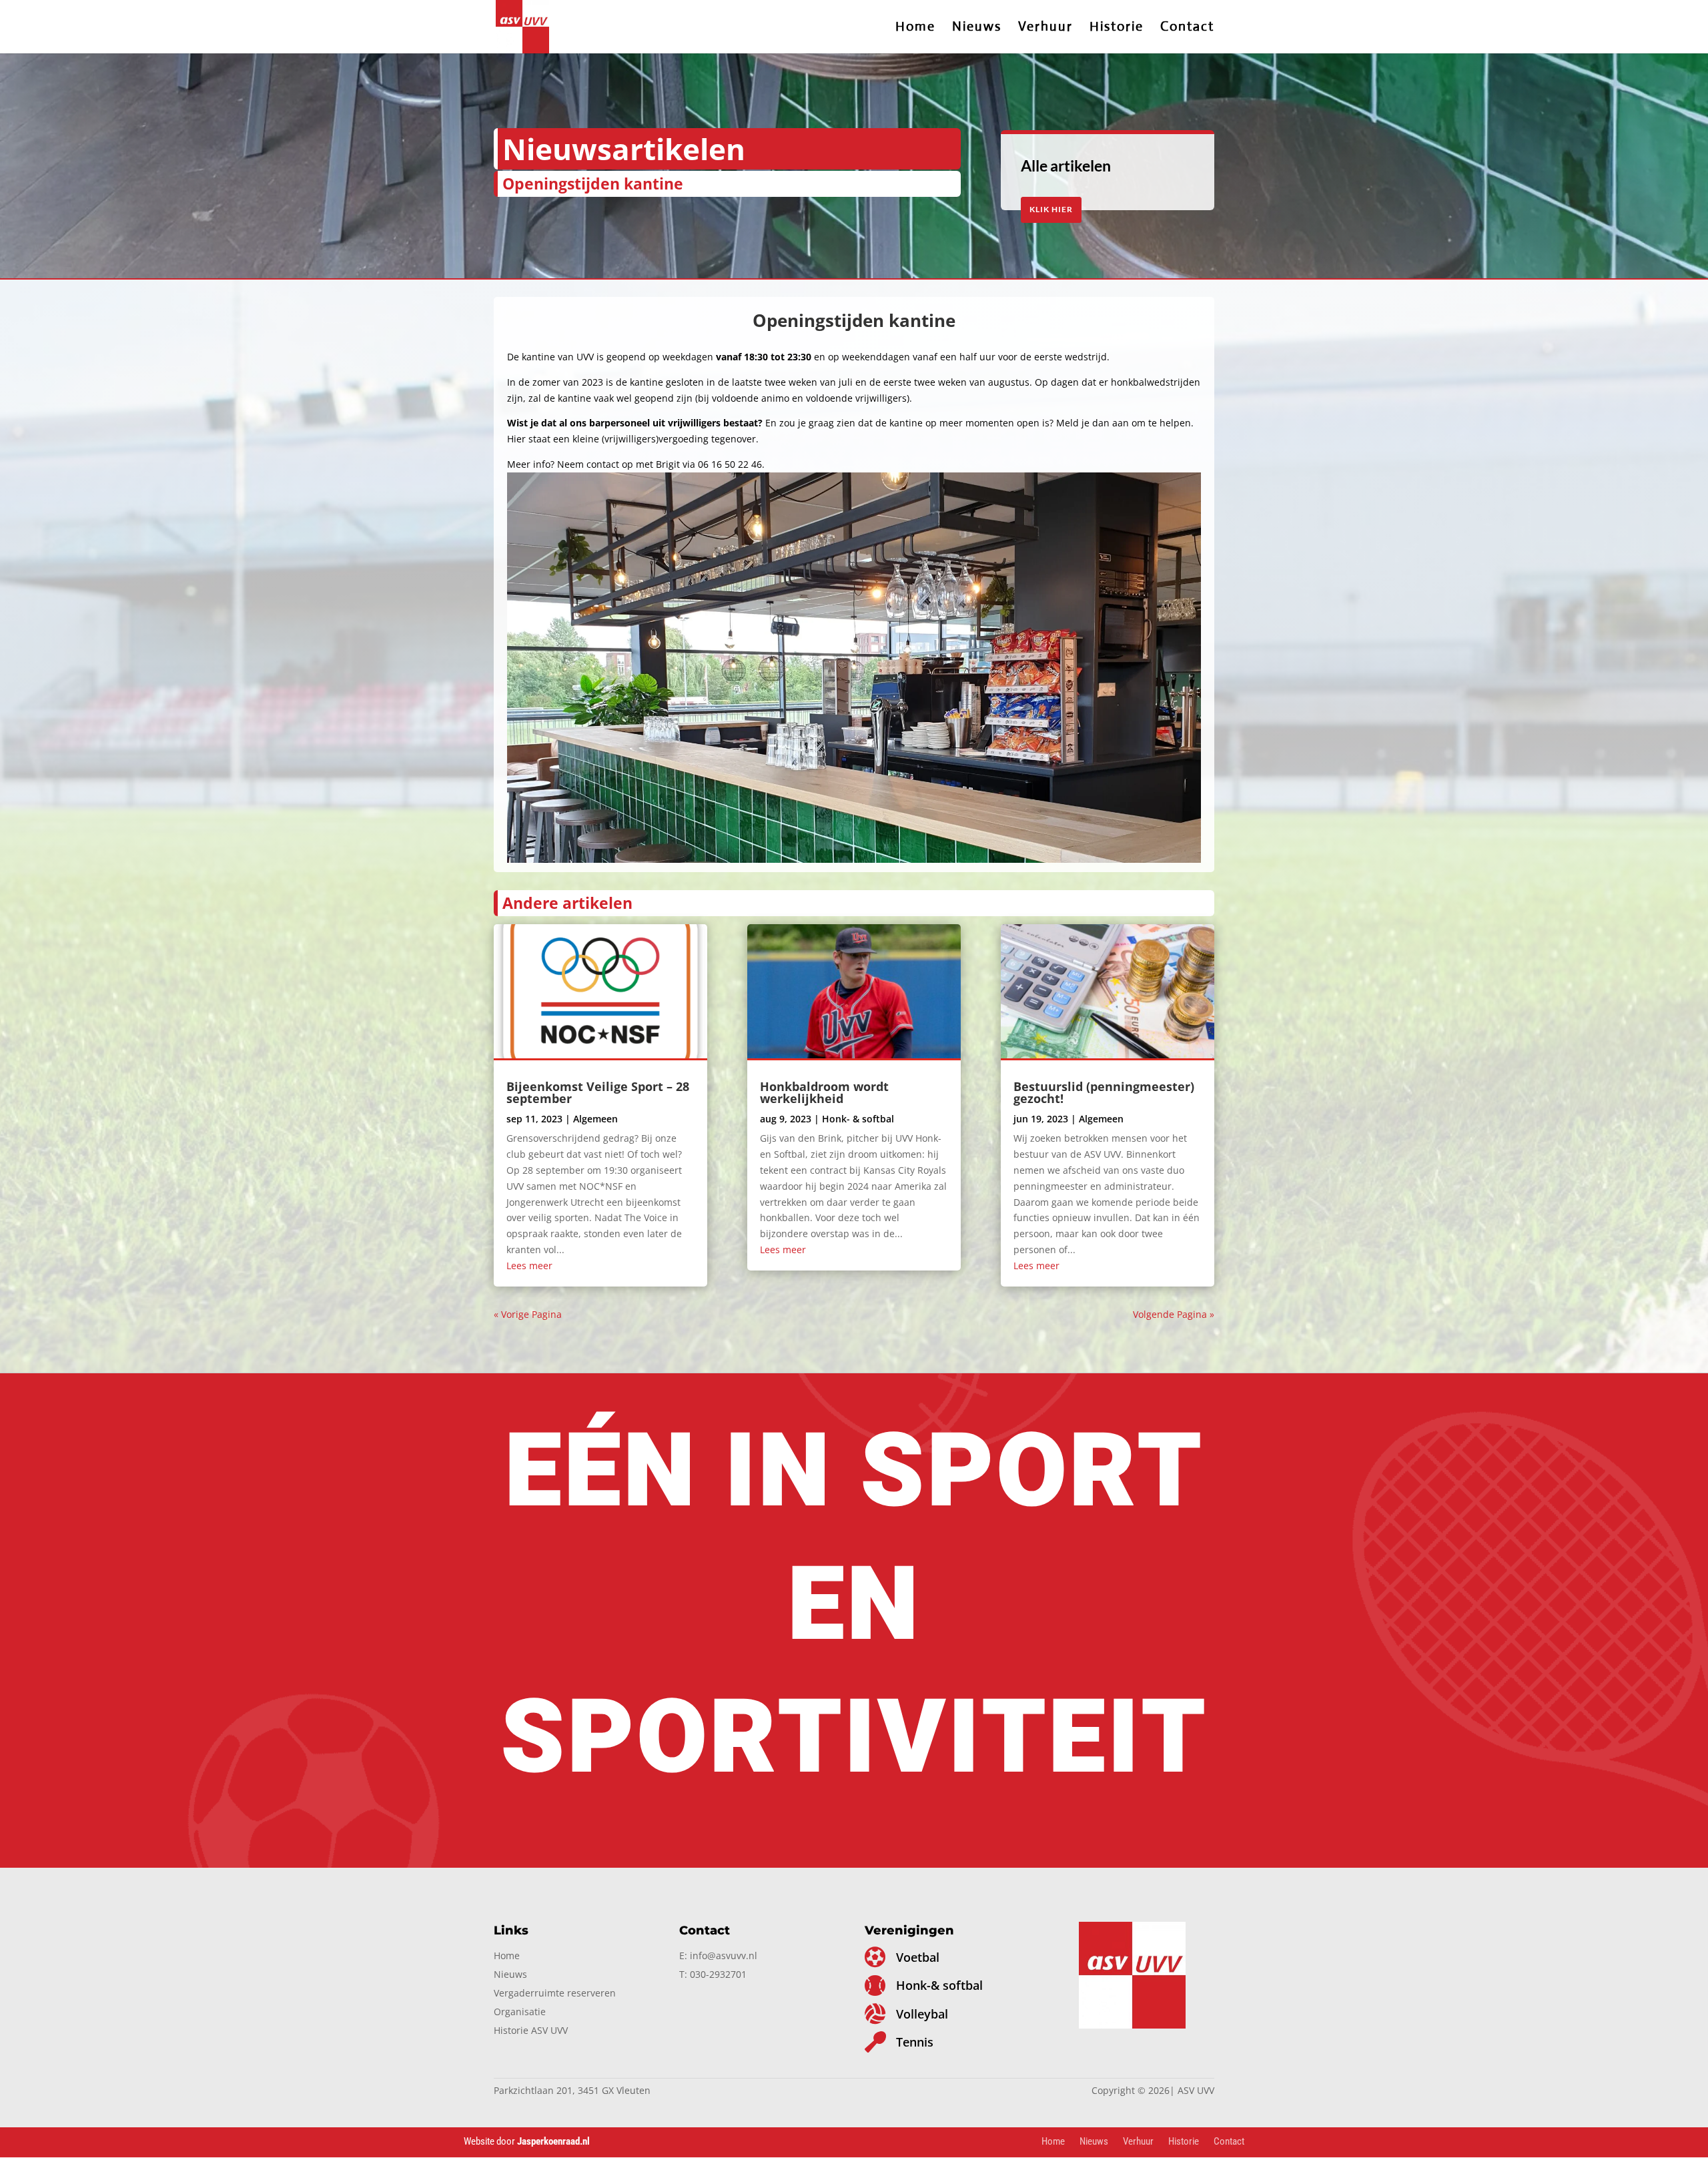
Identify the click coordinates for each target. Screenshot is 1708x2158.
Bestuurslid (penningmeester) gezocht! (1104, 1092)
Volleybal (922, 2014)
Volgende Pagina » (1174, 1314)
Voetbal (918, 1957)
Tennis (915, 2042)
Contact (1187, 28)
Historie (1117, 28)
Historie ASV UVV (531, 2030)
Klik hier (1051, 209)
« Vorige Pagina (528, 1314)
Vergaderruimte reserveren (555, 1993)
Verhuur (1045, 28)
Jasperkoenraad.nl (554, 2141)
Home (915, 28)
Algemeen (595, 1119)
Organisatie (520, 2012)
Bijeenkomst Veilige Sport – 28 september (598, 1092)
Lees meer (529, 1266)
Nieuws (977, 28)
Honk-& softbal (939, 1985)
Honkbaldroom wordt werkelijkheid (824, 1092)
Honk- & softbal (858, 1119)
